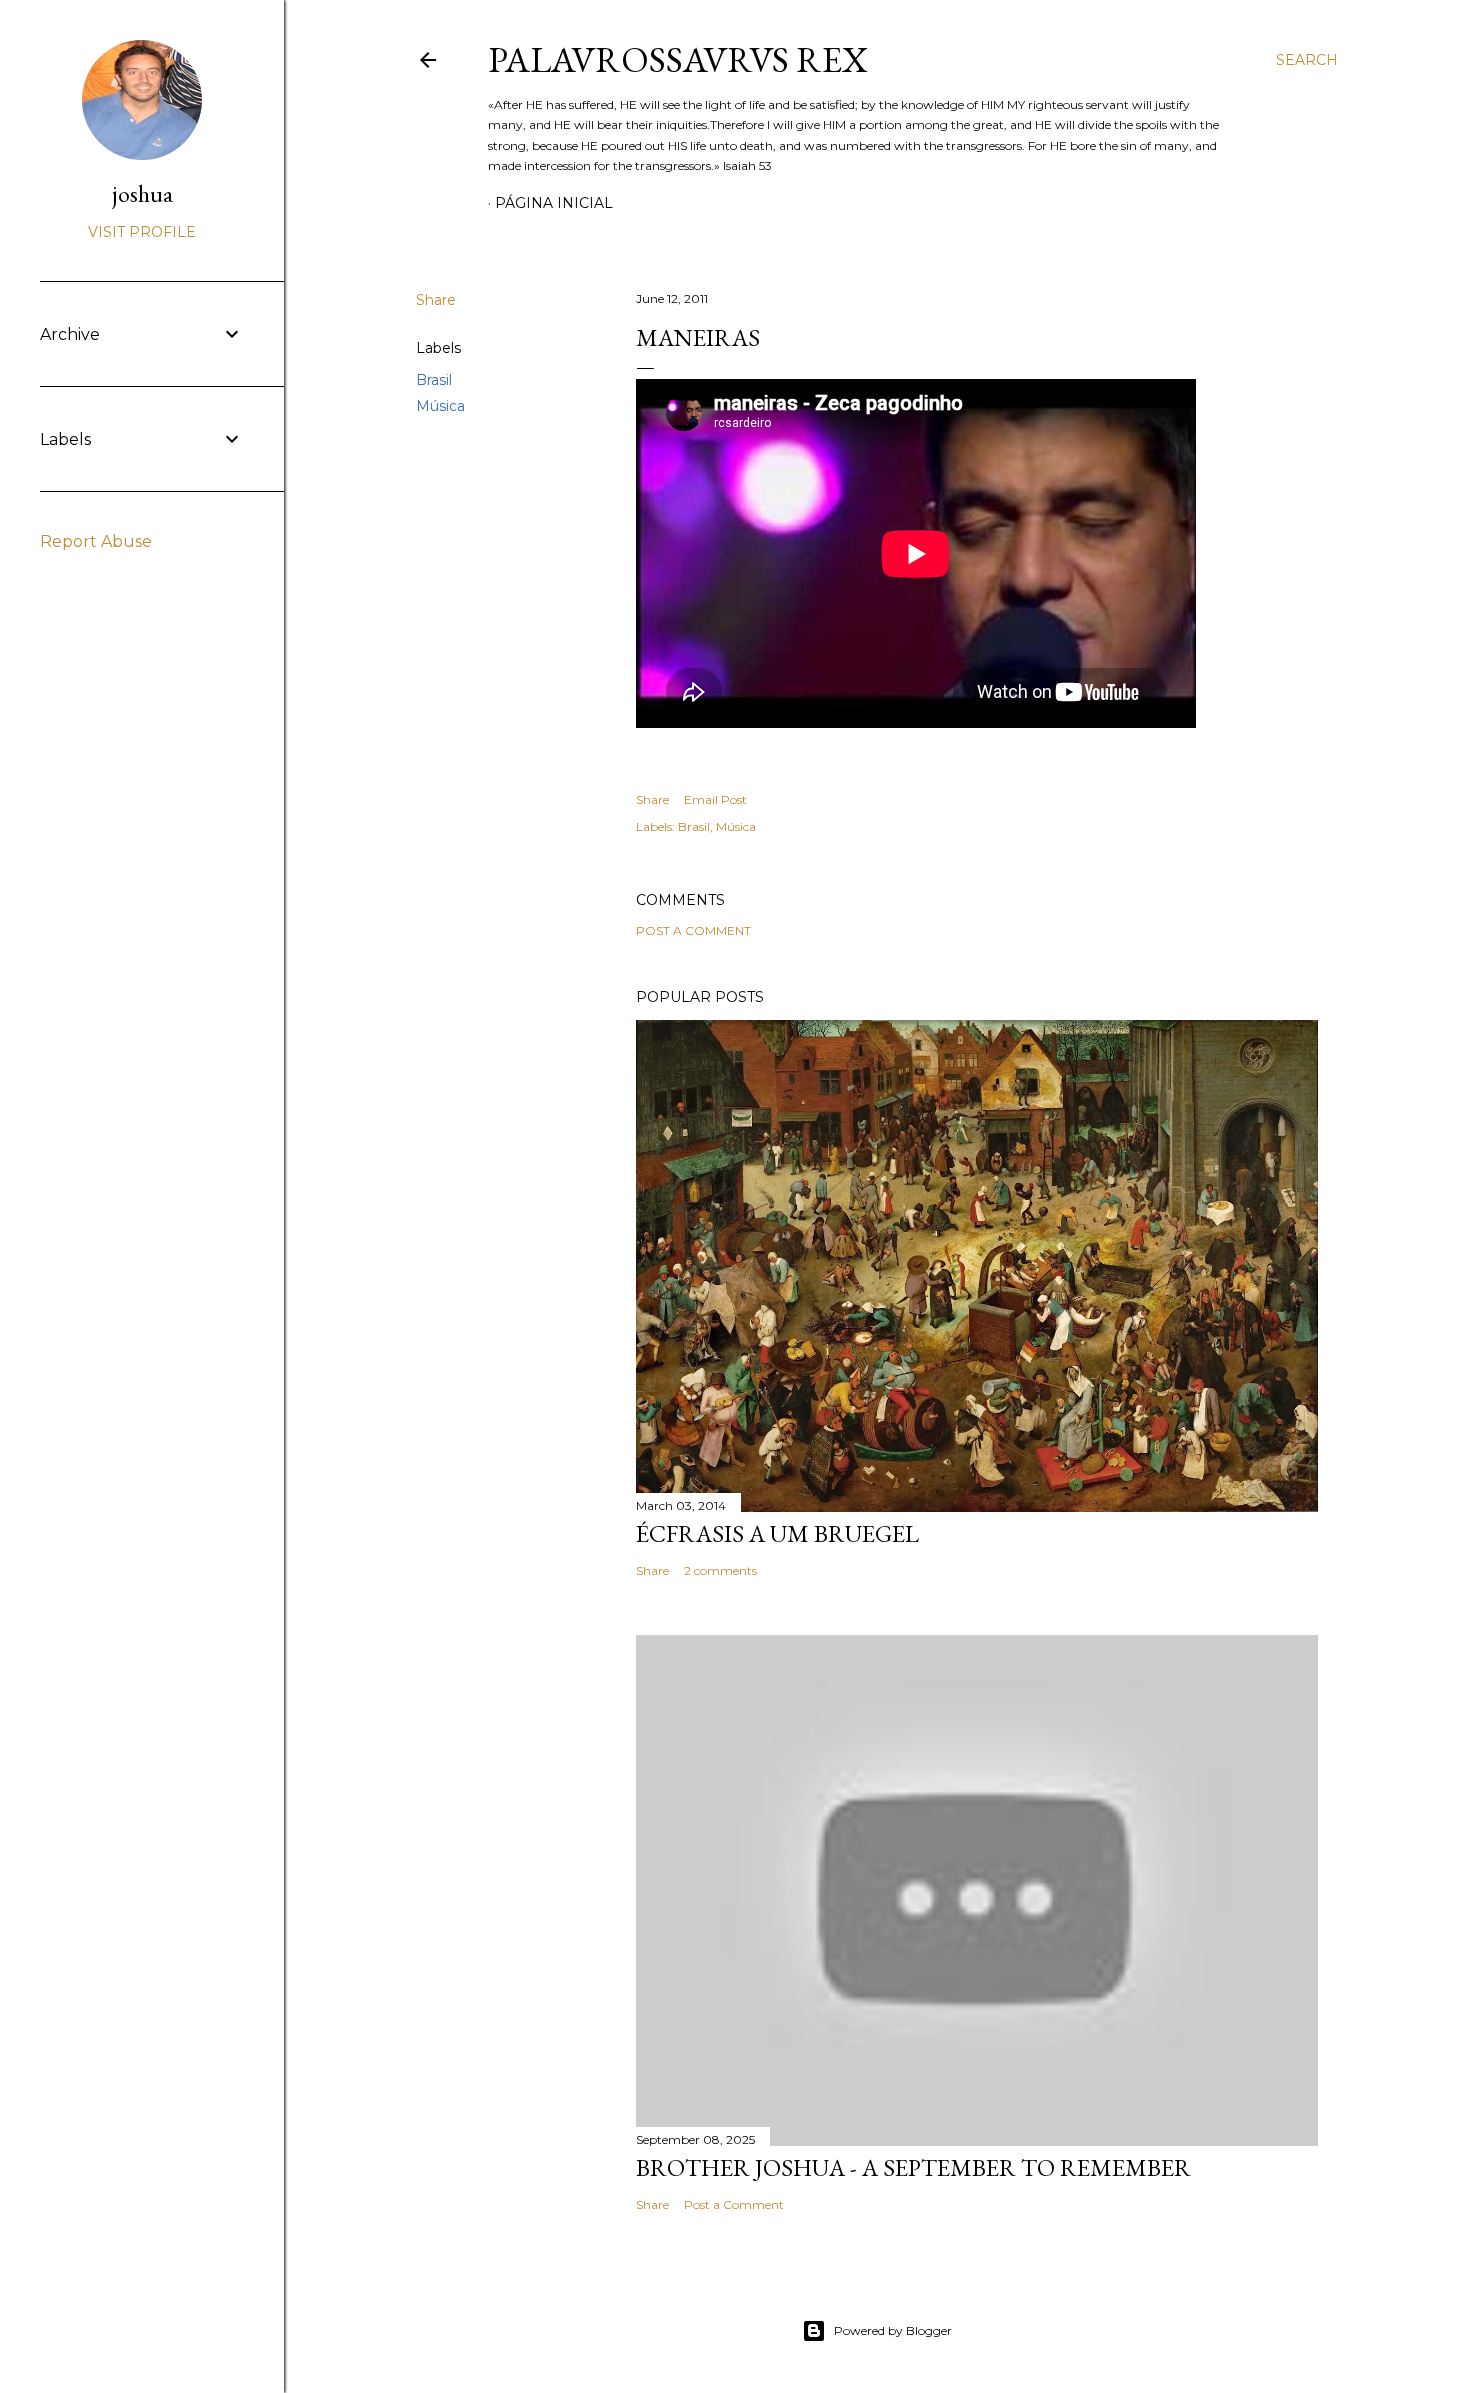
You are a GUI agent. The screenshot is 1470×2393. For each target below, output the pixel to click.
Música (440, 406)
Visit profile (142, 232)
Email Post (715, 799)
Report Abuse (96, 541)
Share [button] (436, 300)
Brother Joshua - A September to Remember (913, 2167)
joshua (142, 193)
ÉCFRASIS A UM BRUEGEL (777, 1533)
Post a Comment (693, 930)
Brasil (434, 380)
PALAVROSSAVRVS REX (678, 59)
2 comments (720, 1570)
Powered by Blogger (893, 2330)
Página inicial (554, 203)
